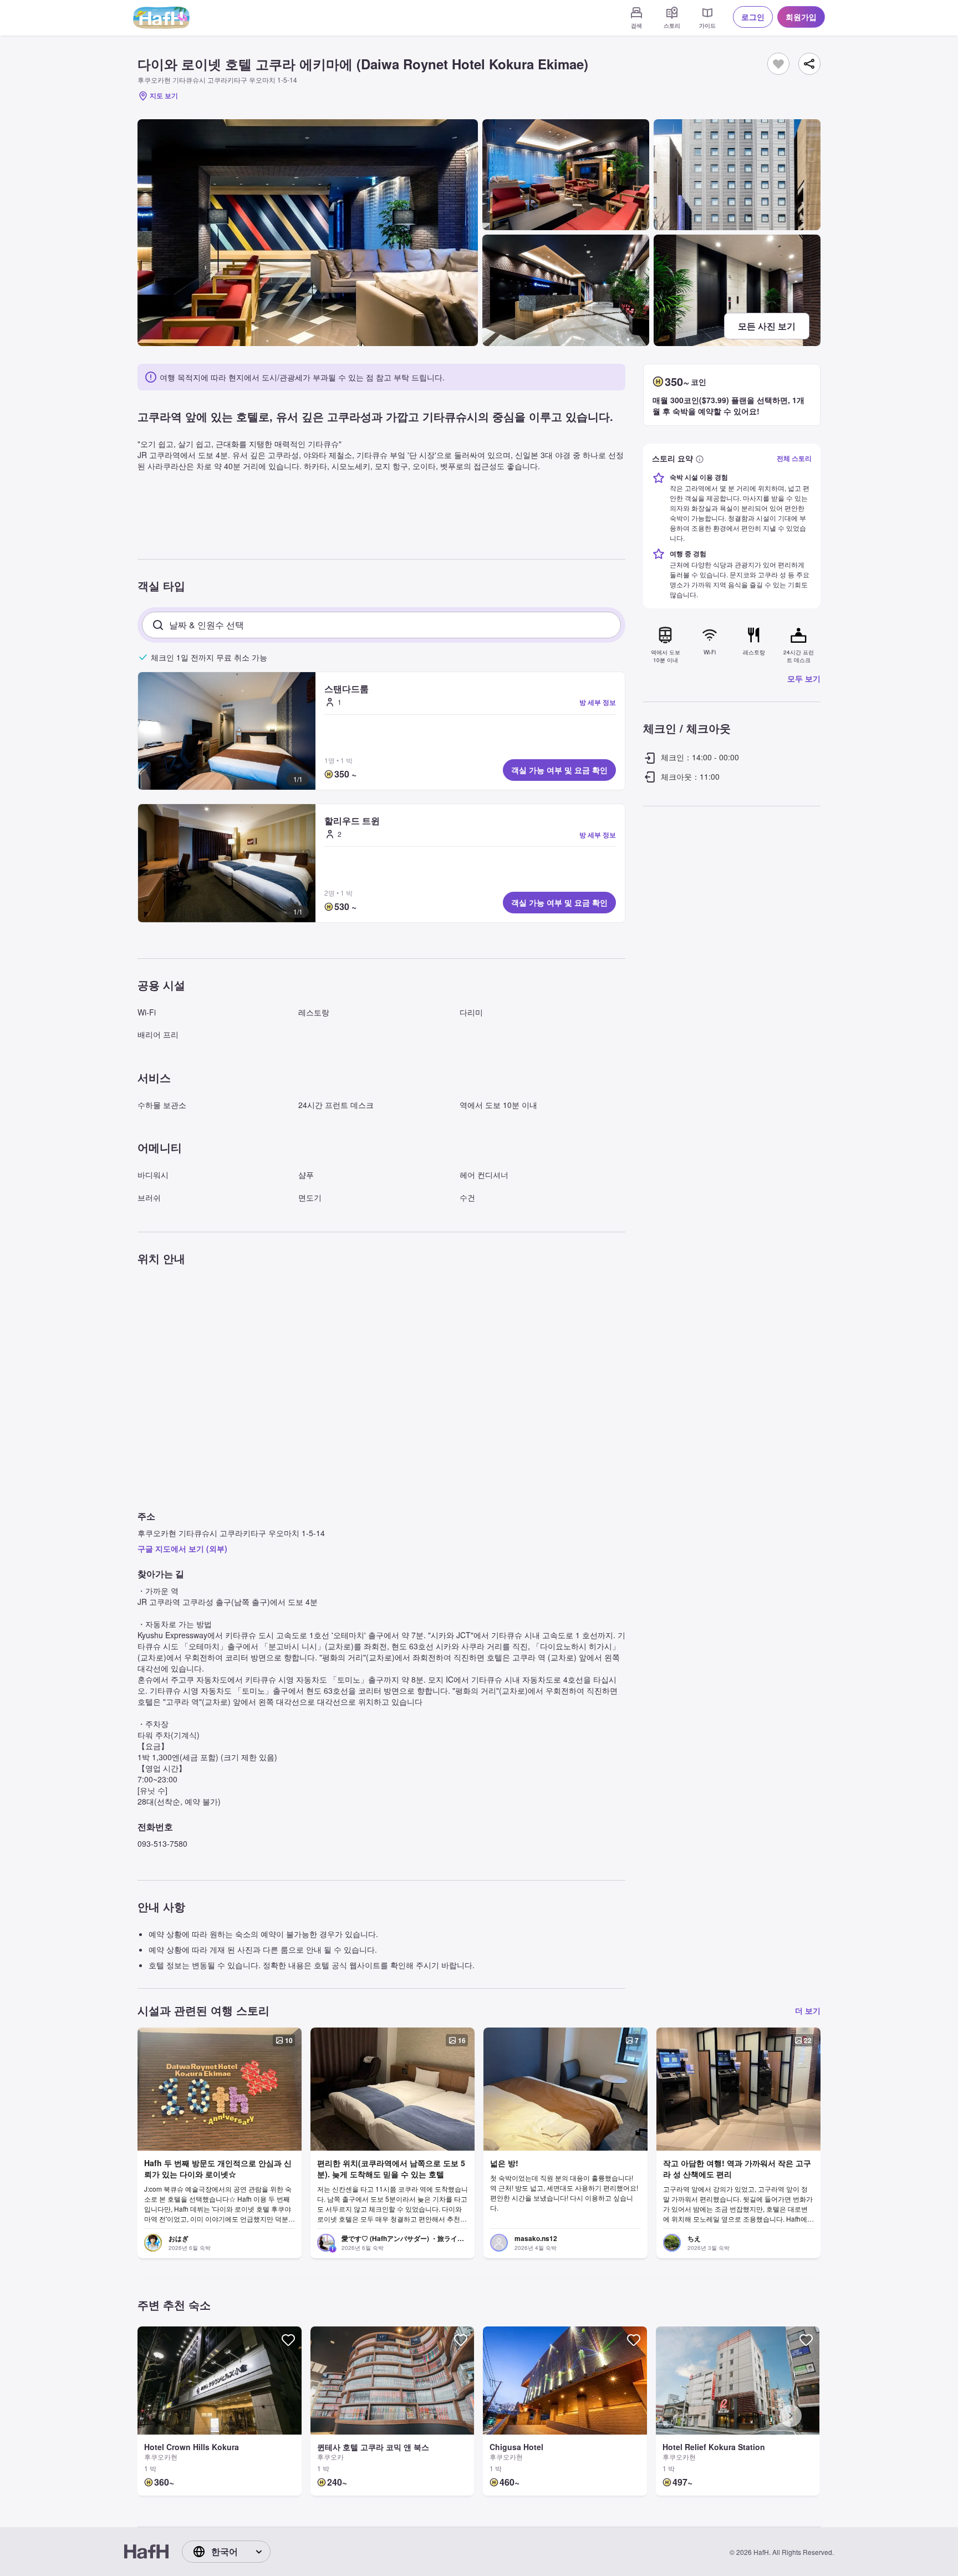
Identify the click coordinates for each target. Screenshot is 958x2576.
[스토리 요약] (700, 458)
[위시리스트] (778, 64)
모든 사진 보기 (767, 326)
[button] (227, 731)
